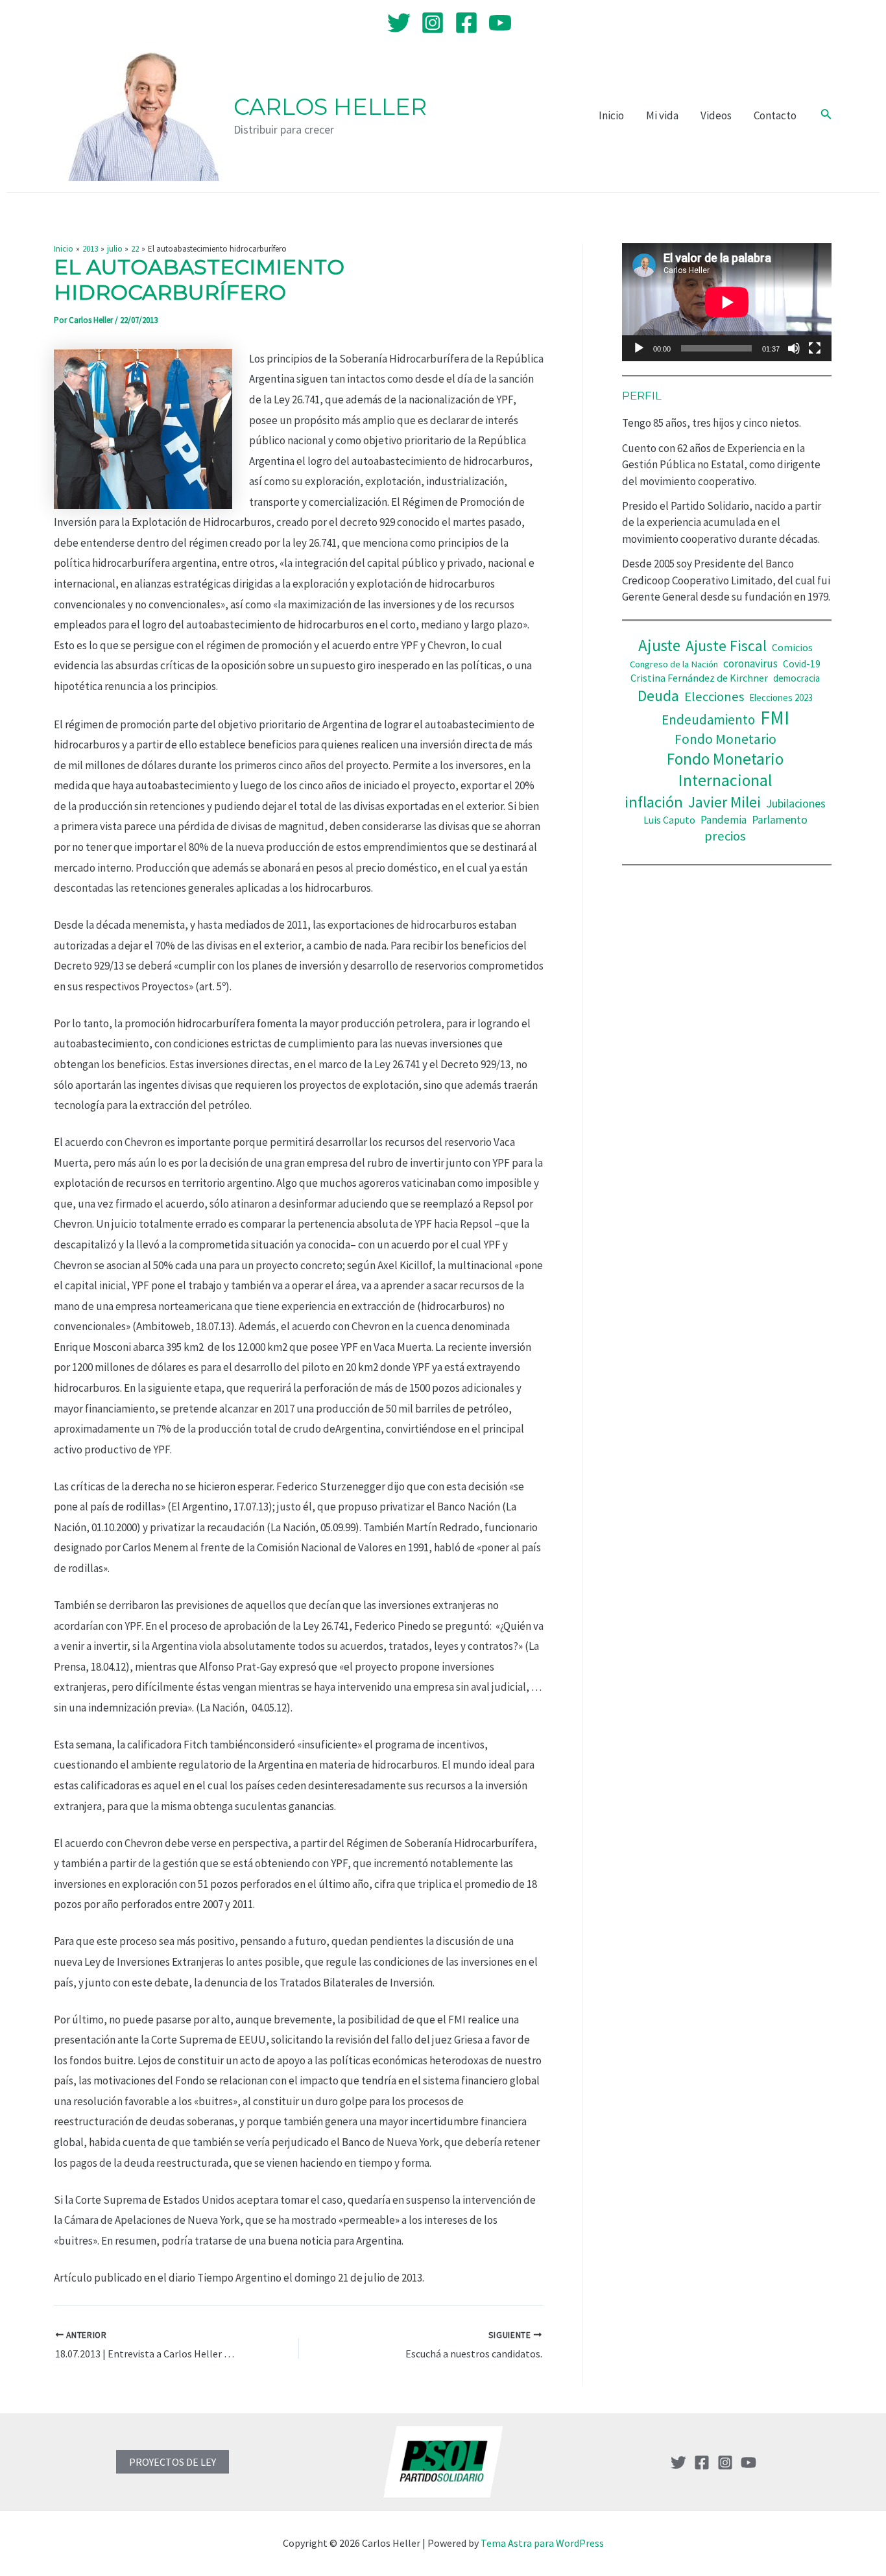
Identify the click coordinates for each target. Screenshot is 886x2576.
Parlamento (780, 820)
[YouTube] (500, 23)
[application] (727, 302)
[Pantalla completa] (815, 348)
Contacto (775, 115)
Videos (716, 115)
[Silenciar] (794, 348)
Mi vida (662, 115)
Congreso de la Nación (674, 664)
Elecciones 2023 (781, 698)
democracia (796, 678)
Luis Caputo (669, 820)
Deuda (658, 696)
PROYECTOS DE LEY (173, 2462)
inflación (654, 802)
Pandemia (724, 820)
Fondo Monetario (725, 739)
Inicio (611, 115)
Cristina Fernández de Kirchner (699, 678)
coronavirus (750, 663)
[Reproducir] (639, 348)
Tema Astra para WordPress (542, 2543)
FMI (775, 718)
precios (725, 836)
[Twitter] (399, 23)
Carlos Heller (330, 107)
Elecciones (714, 697)
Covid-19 (802, 664)
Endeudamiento (708, 720)
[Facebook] (466, 23)
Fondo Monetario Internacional (725, 769)
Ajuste (659, 645)
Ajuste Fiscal (726, 646)
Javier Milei (724, 802)
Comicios (792, 647)
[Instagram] (433, 23)
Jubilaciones (796, 803)
